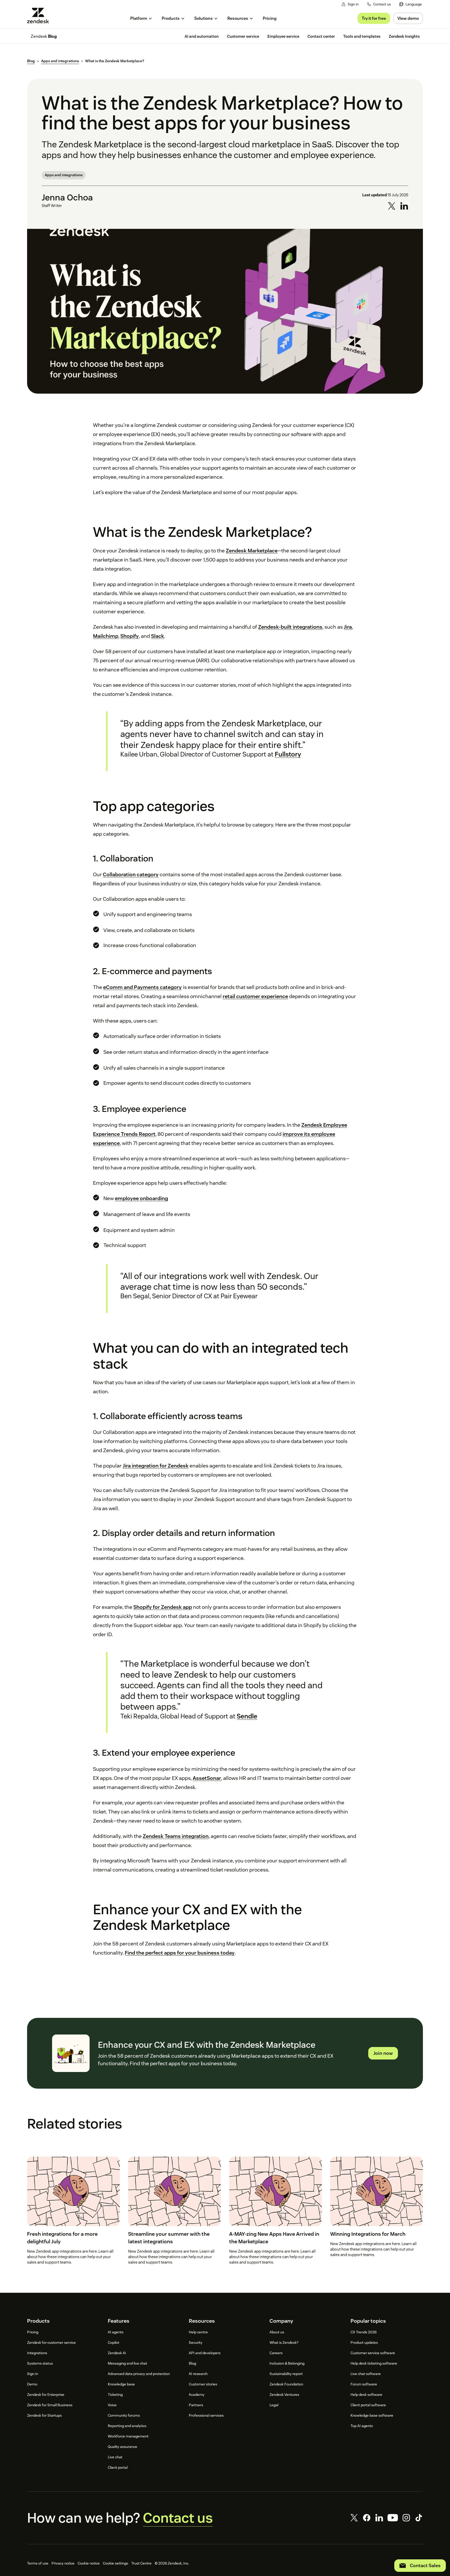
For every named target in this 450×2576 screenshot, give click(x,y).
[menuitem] (411, 4)
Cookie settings (115, 2563)
